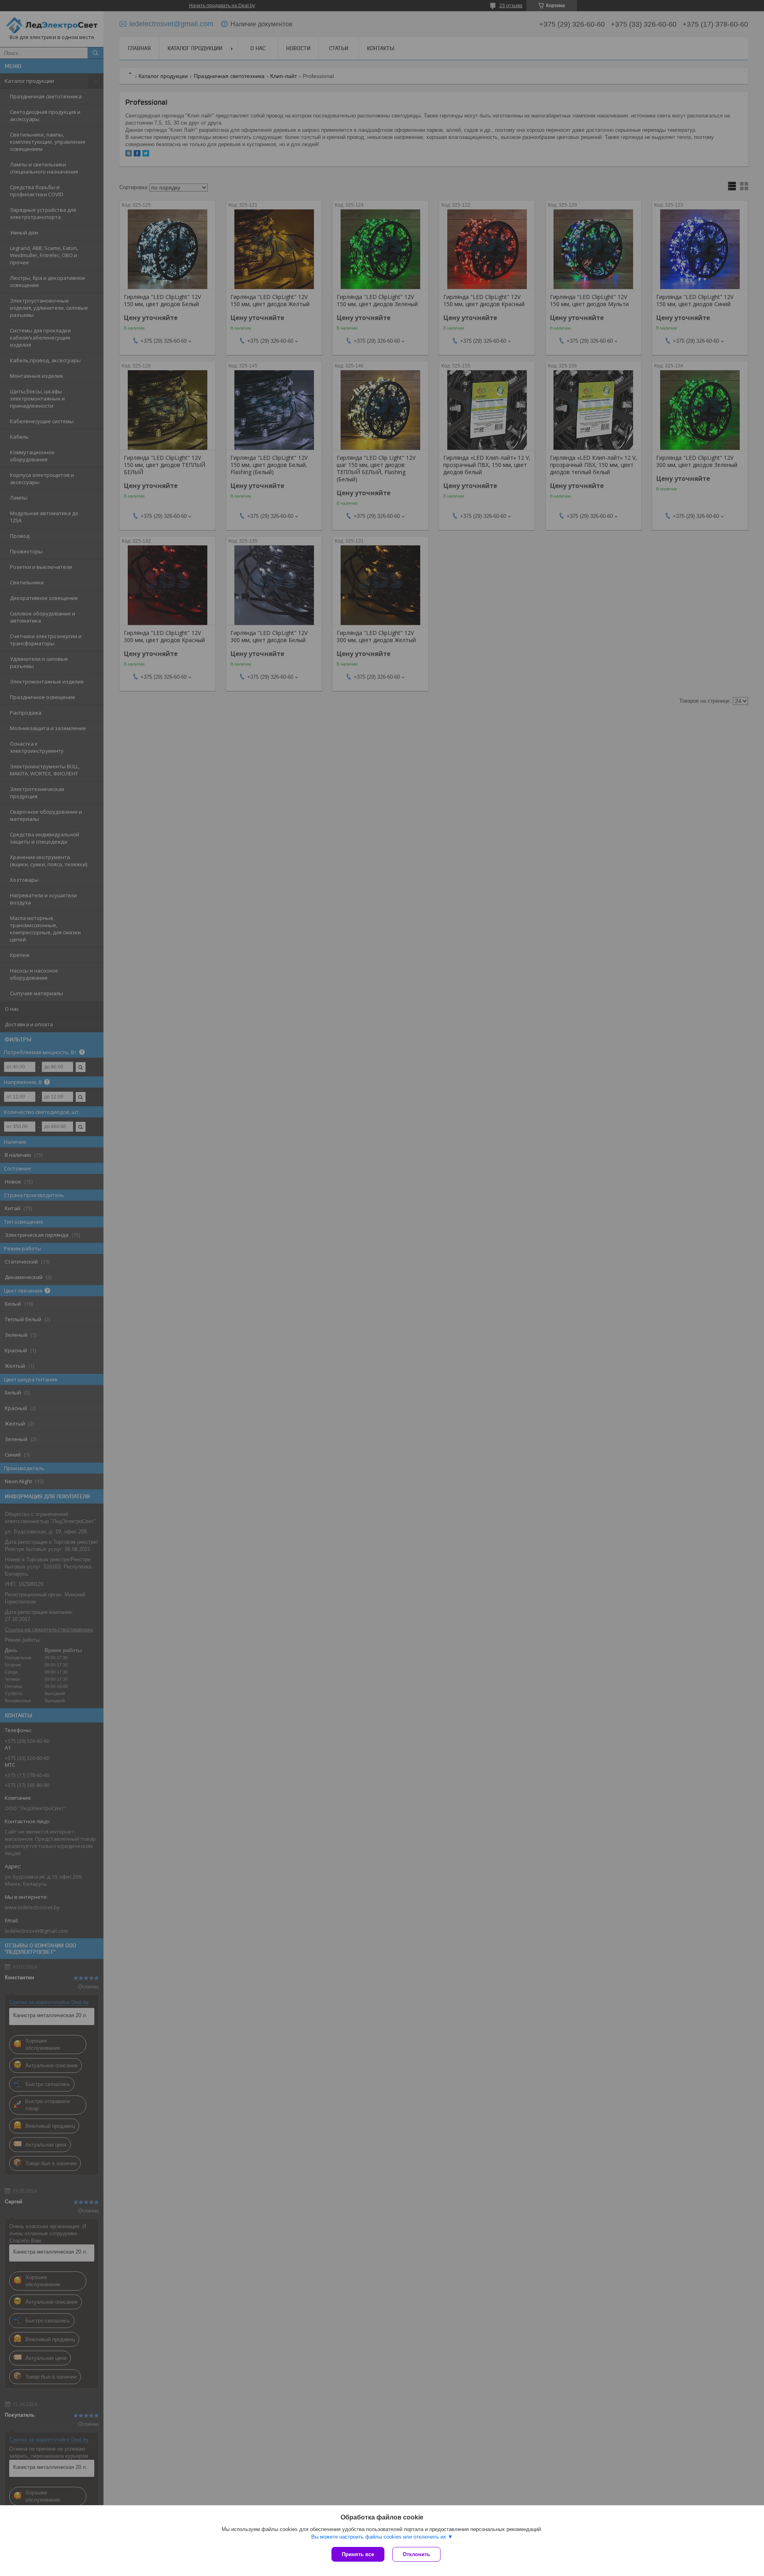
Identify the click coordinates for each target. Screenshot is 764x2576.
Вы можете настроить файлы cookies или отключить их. (379, 2537)
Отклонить (416, 2554)
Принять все (358, 2554)
